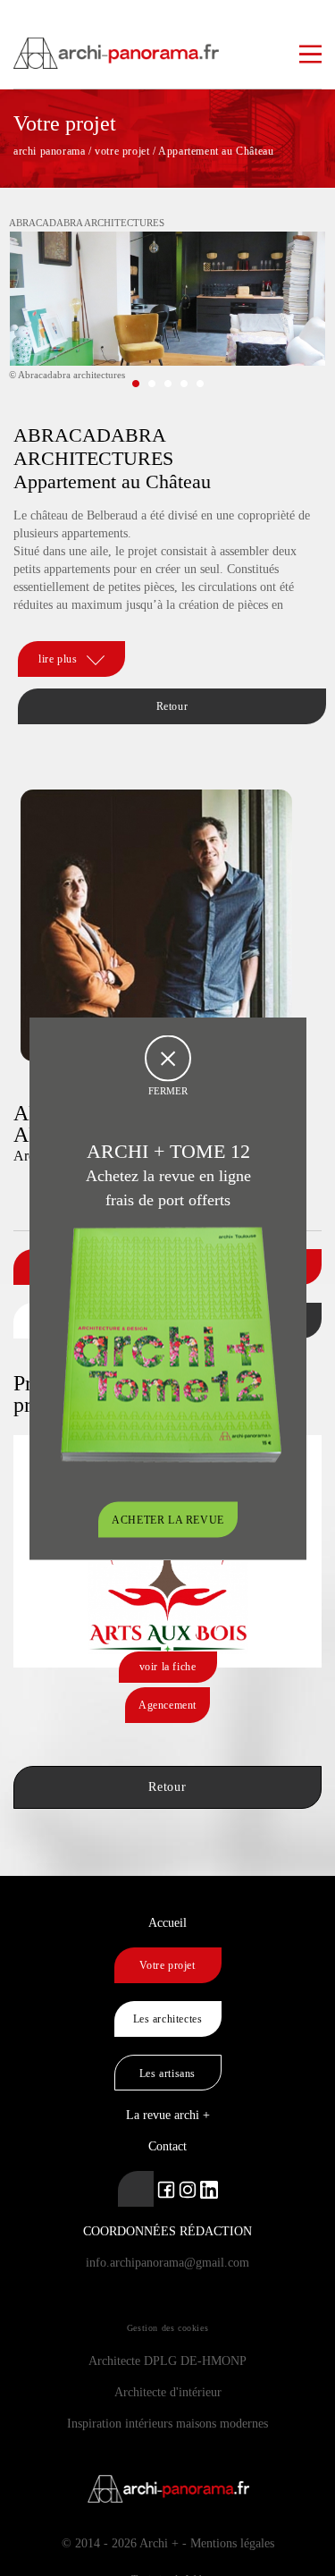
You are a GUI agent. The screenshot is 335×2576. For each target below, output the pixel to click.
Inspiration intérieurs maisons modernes (167, 2424)
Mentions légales (232, 2543)
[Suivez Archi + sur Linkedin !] (136, 2189)
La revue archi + (168, 2115)
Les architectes (168, 2019)
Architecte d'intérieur (168, 2392)
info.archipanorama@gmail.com (167, 2263)
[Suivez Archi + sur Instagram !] (188, 2188)
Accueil (167, 1923)
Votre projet (167, 1965)
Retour (172, 706)
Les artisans (167, 2073)
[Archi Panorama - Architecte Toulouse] (167, 45)
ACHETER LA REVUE (168, 1519)
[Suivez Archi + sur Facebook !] (166, 2188)
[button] (136, 384)
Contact (167, 2146)
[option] (167, 312)
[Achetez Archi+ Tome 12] (171, 1343)
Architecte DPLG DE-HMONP (167, 2361)
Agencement (167, 1705)
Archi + (159, 2543)
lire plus (58, 659)
